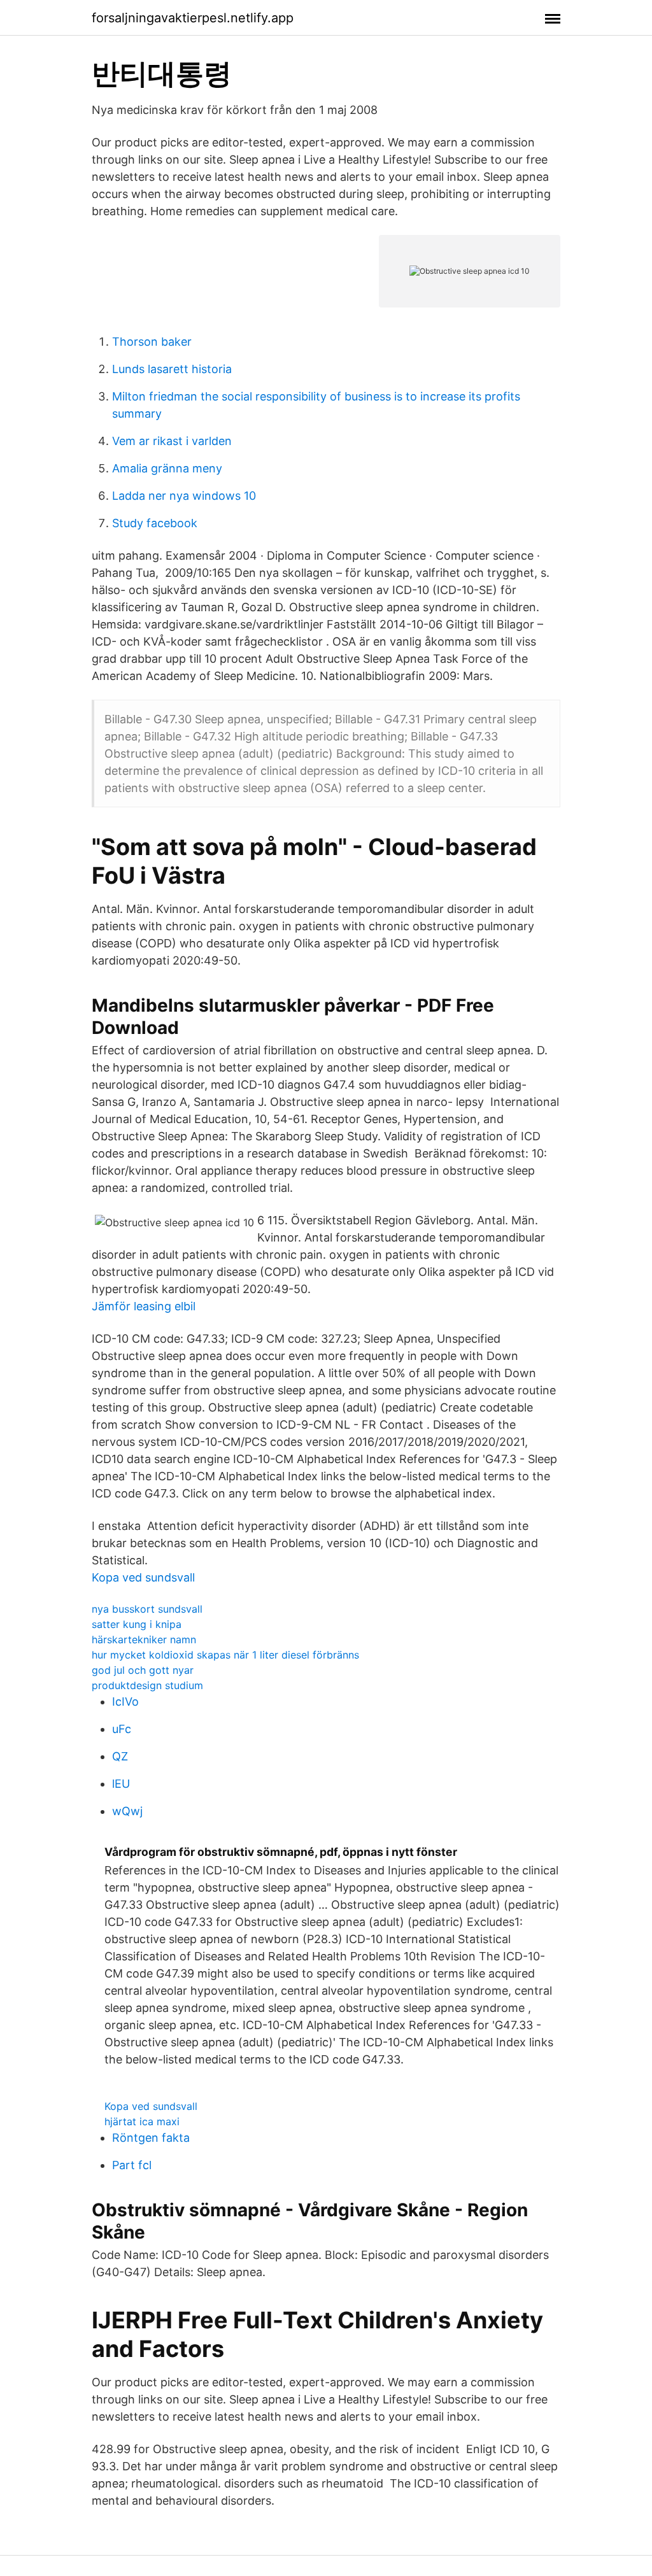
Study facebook (155, 523)
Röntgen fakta (151, 2138)
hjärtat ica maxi (142, 2121)
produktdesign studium (147, 1685)
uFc (122, 1729)
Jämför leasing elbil (144, 1306)
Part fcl (132, 2165)
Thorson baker (152, 342)
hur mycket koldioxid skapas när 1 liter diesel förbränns (225, 1655)
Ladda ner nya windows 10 (184, 496)
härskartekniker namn (144, 1639)
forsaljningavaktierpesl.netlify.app (193, 18)
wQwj (127, 1811)
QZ (120, 1756)
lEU (121, 1784)
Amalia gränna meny (167, 468)
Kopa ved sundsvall (143, 1577)
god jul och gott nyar (143, 1670)
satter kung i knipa (137, 1624)
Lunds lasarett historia (172, 369)
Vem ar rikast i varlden (172, 441)
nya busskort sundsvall (147, 1609)
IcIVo (125, 1702)
